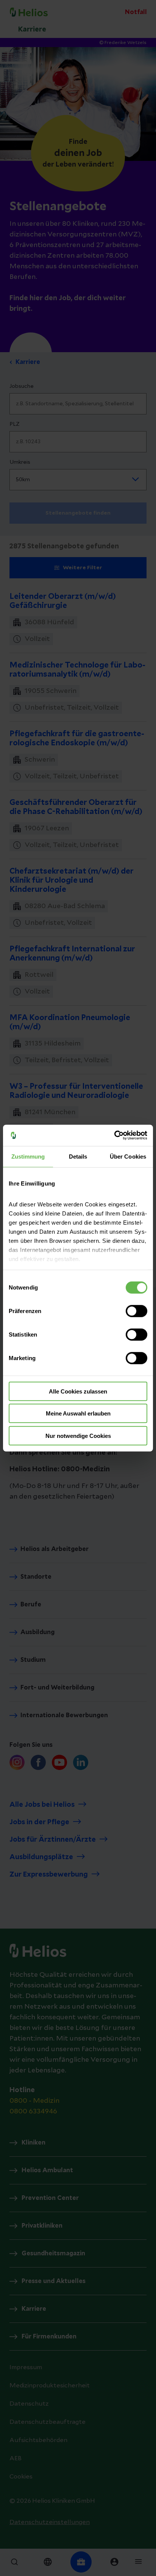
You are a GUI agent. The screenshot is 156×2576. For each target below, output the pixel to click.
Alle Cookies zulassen (78, 1391)
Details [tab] (78, 1156)
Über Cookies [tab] (128, 1156)
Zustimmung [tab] (28, 1156)
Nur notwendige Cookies (78, 1435)
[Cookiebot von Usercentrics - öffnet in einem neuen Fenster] (114, 1135)
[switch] (136, 1311)
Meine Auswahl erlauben (78, 1413)
